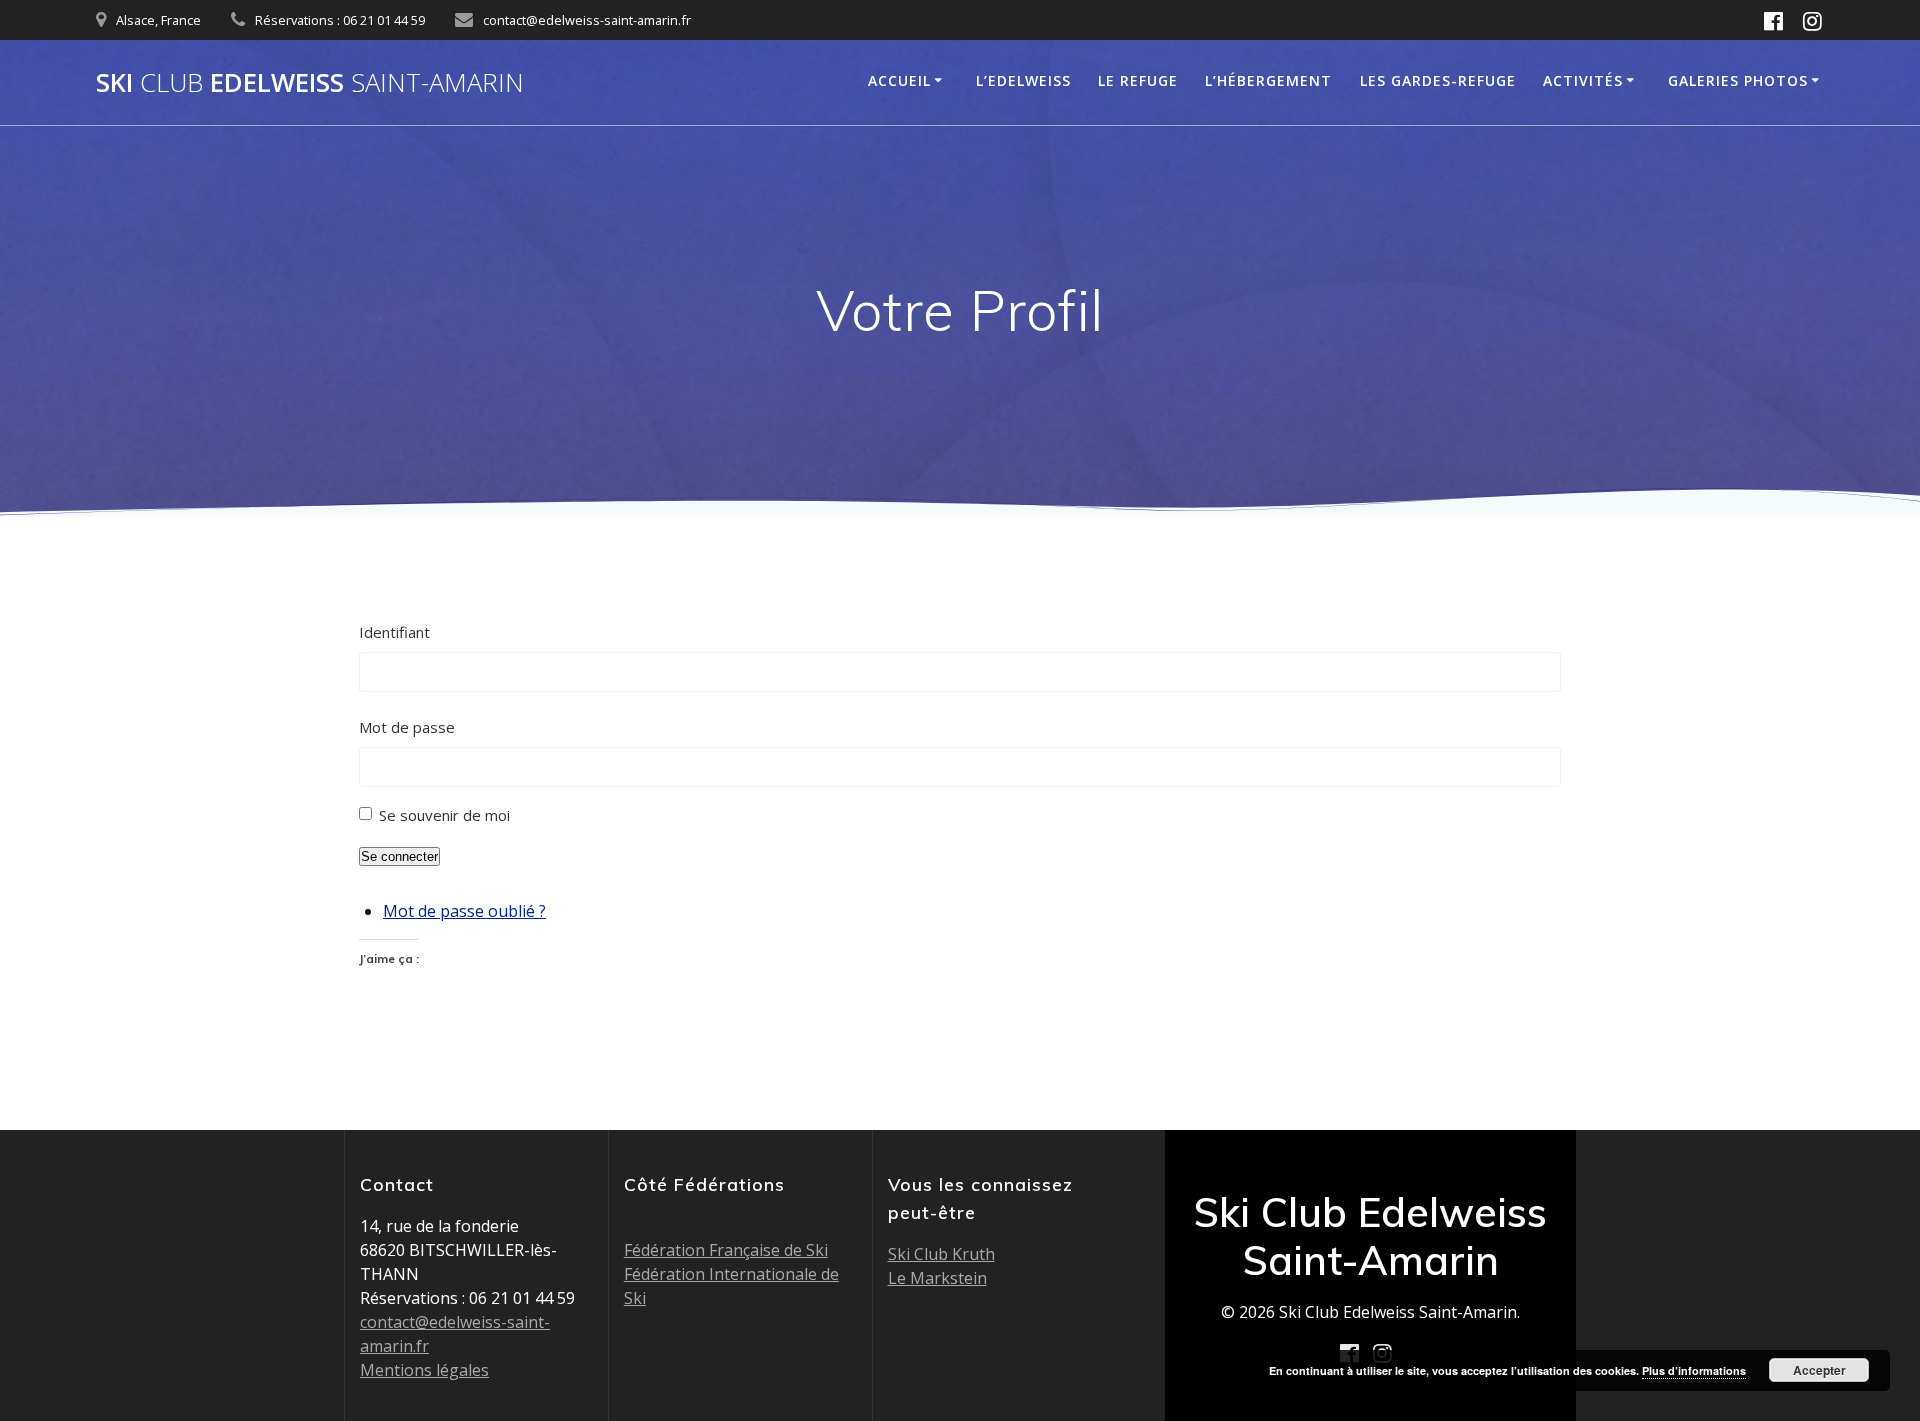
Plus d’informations (1694, 1370)
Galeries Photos (1738, 80)
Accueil (899, 80)
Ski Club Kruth (941, 1254)
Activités (1583, 80)
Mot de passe (407, 727)
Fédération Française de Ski (726, 1250)
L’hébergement (1268, 80)
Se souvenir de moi (444, 815)
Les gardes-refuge (1438, 80)
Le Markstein (937, 1278)
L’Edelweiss (1023, 80)
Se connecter (399, 856)
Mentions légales (424, 1370)
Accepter (1819, 1370)
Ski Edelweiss (310, 83)
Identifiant (394, 632)
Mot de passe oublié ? (464, 911)
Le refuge (1138, 80)
